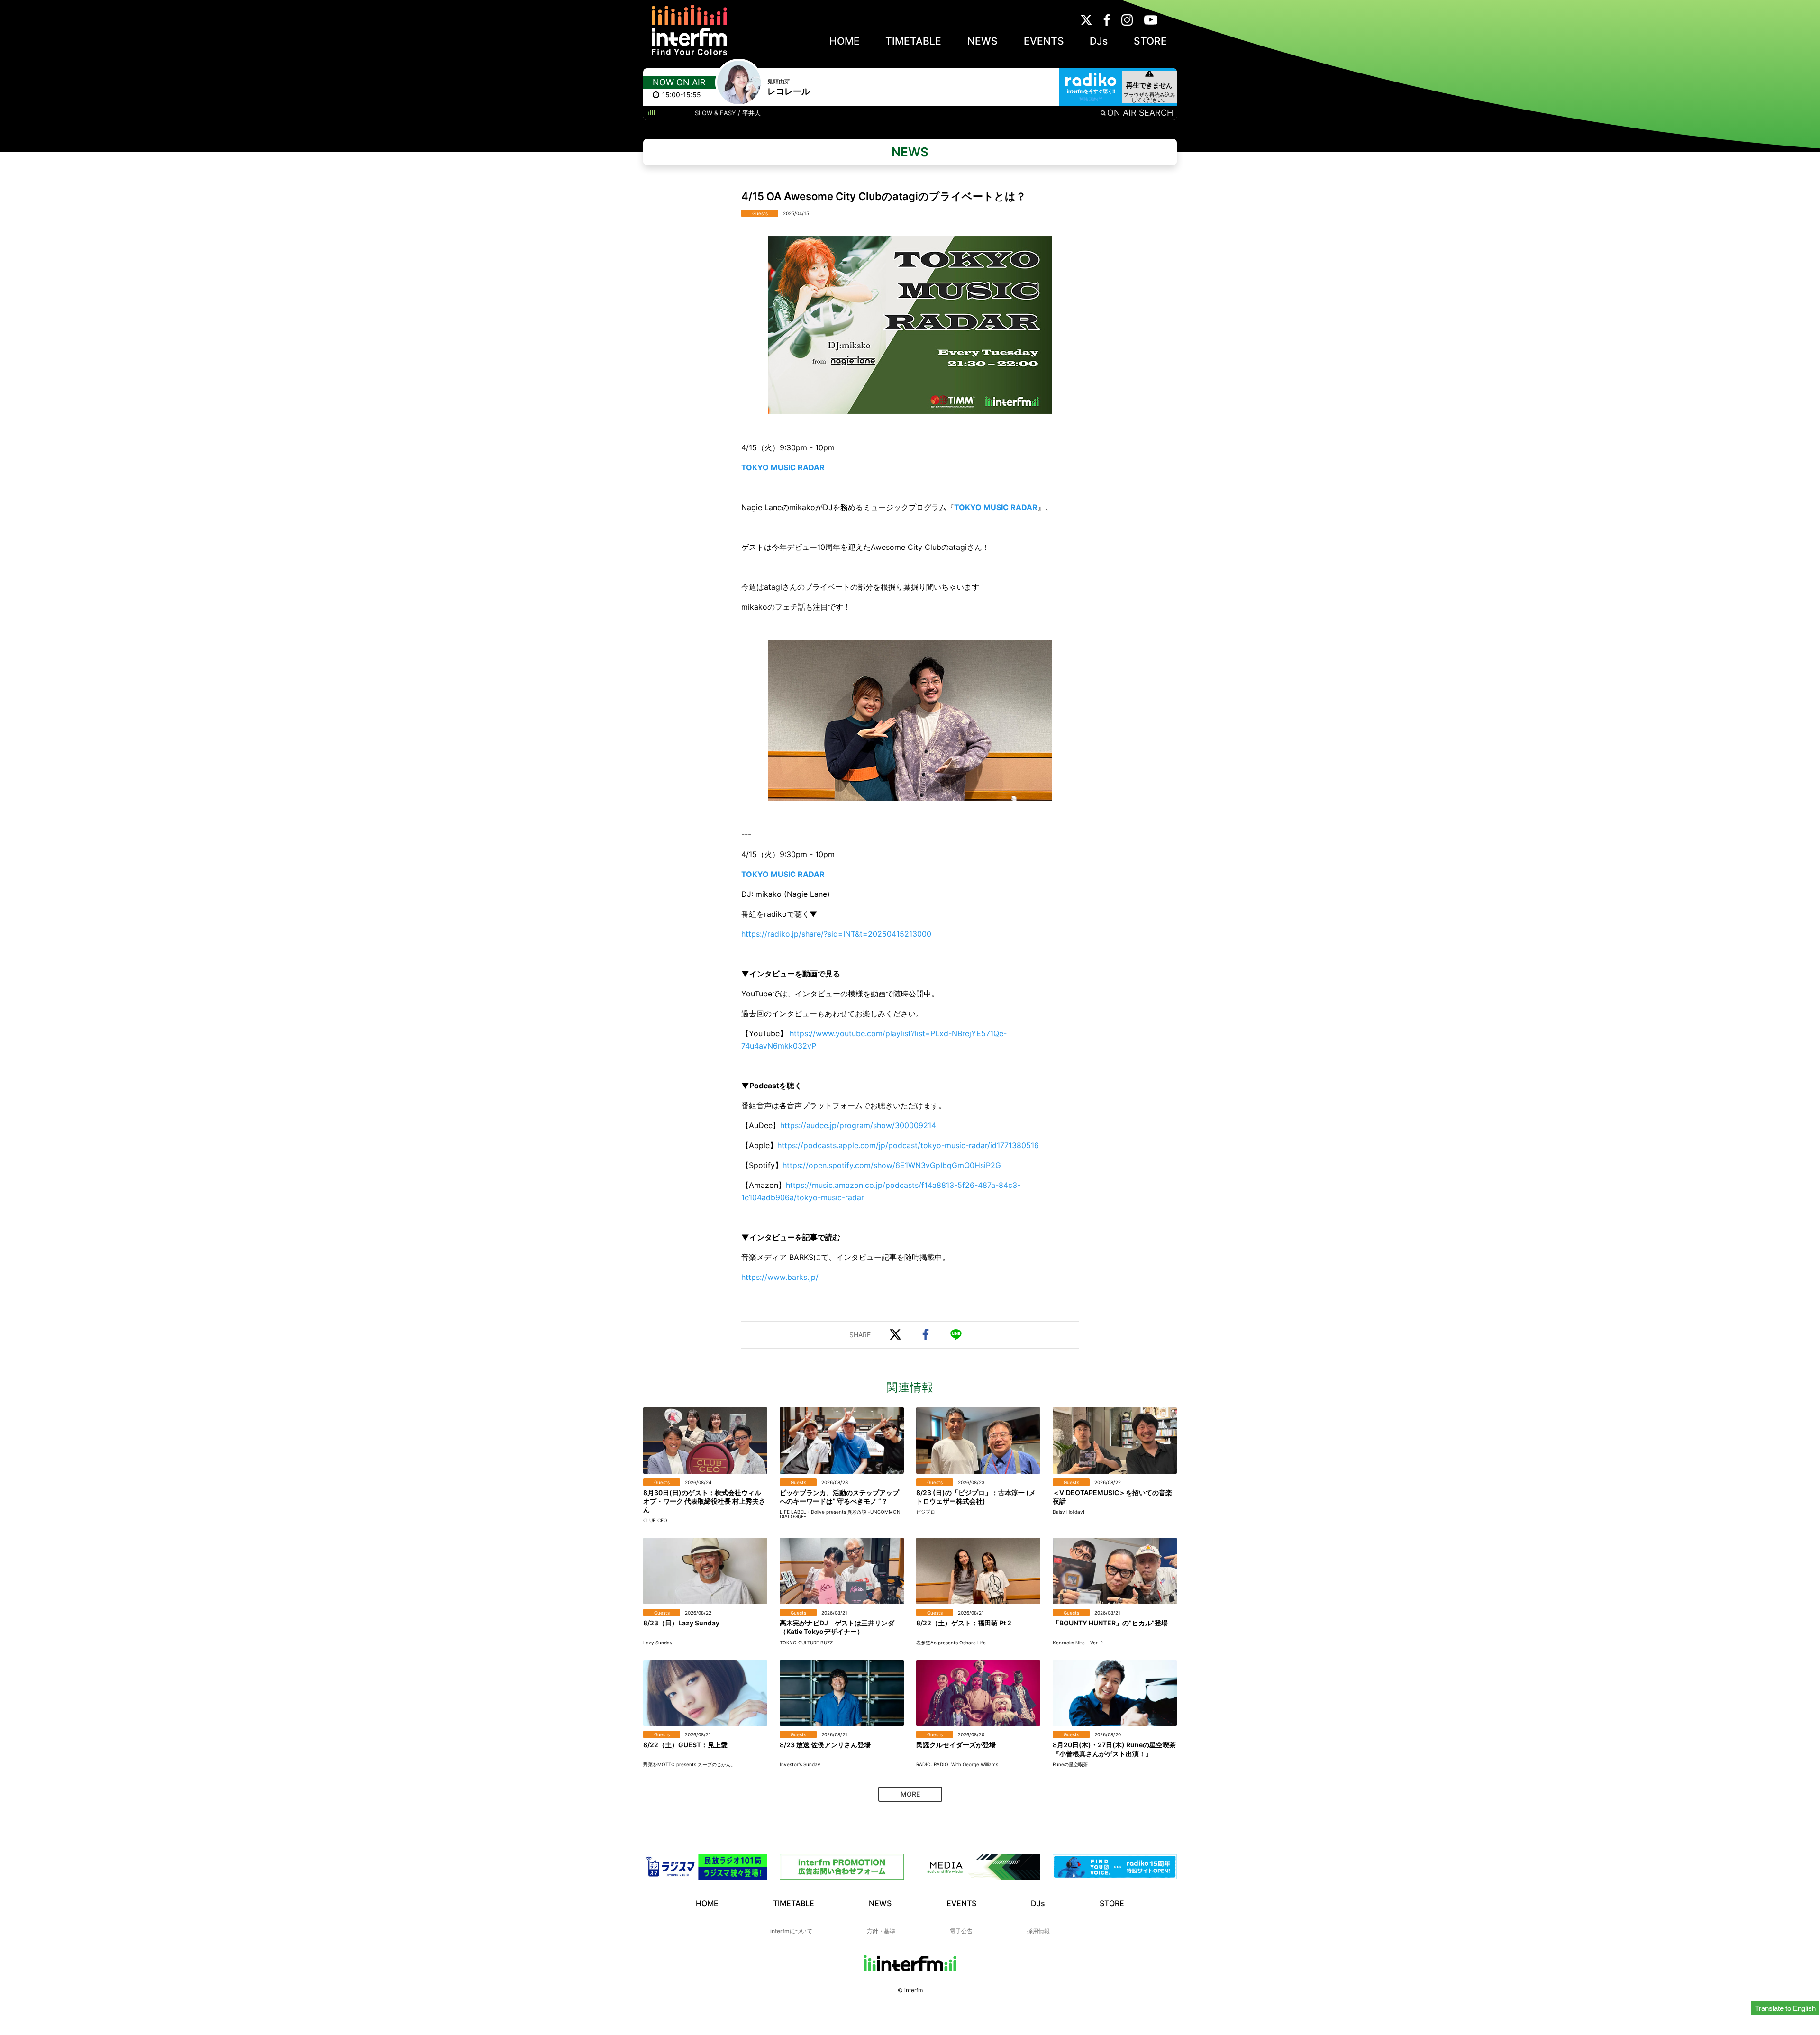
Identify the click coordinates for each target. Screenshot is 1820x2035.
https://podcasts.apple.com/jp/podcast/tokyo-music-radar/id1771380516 (908, 1145)
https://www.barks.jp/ (780, 1277)
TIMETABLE (913, 41)
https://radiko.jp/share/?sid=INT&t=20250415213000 (836, 934)
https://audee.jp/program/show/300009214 (858, 1125)
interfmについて (791, 1931)
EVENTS (1044, 41)
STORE (1150, 41)
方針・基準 (881, 1931)
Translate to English (1785, 2008)
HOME (845, 41)
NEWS (983, 41)
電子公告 (961, 1931)
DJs (1099, 41)
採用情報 (1038, 1931)
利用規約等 (1091, 99)
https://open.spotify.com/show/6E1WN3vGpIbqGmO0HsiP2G (892, 1165)
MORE (910, 1794)
